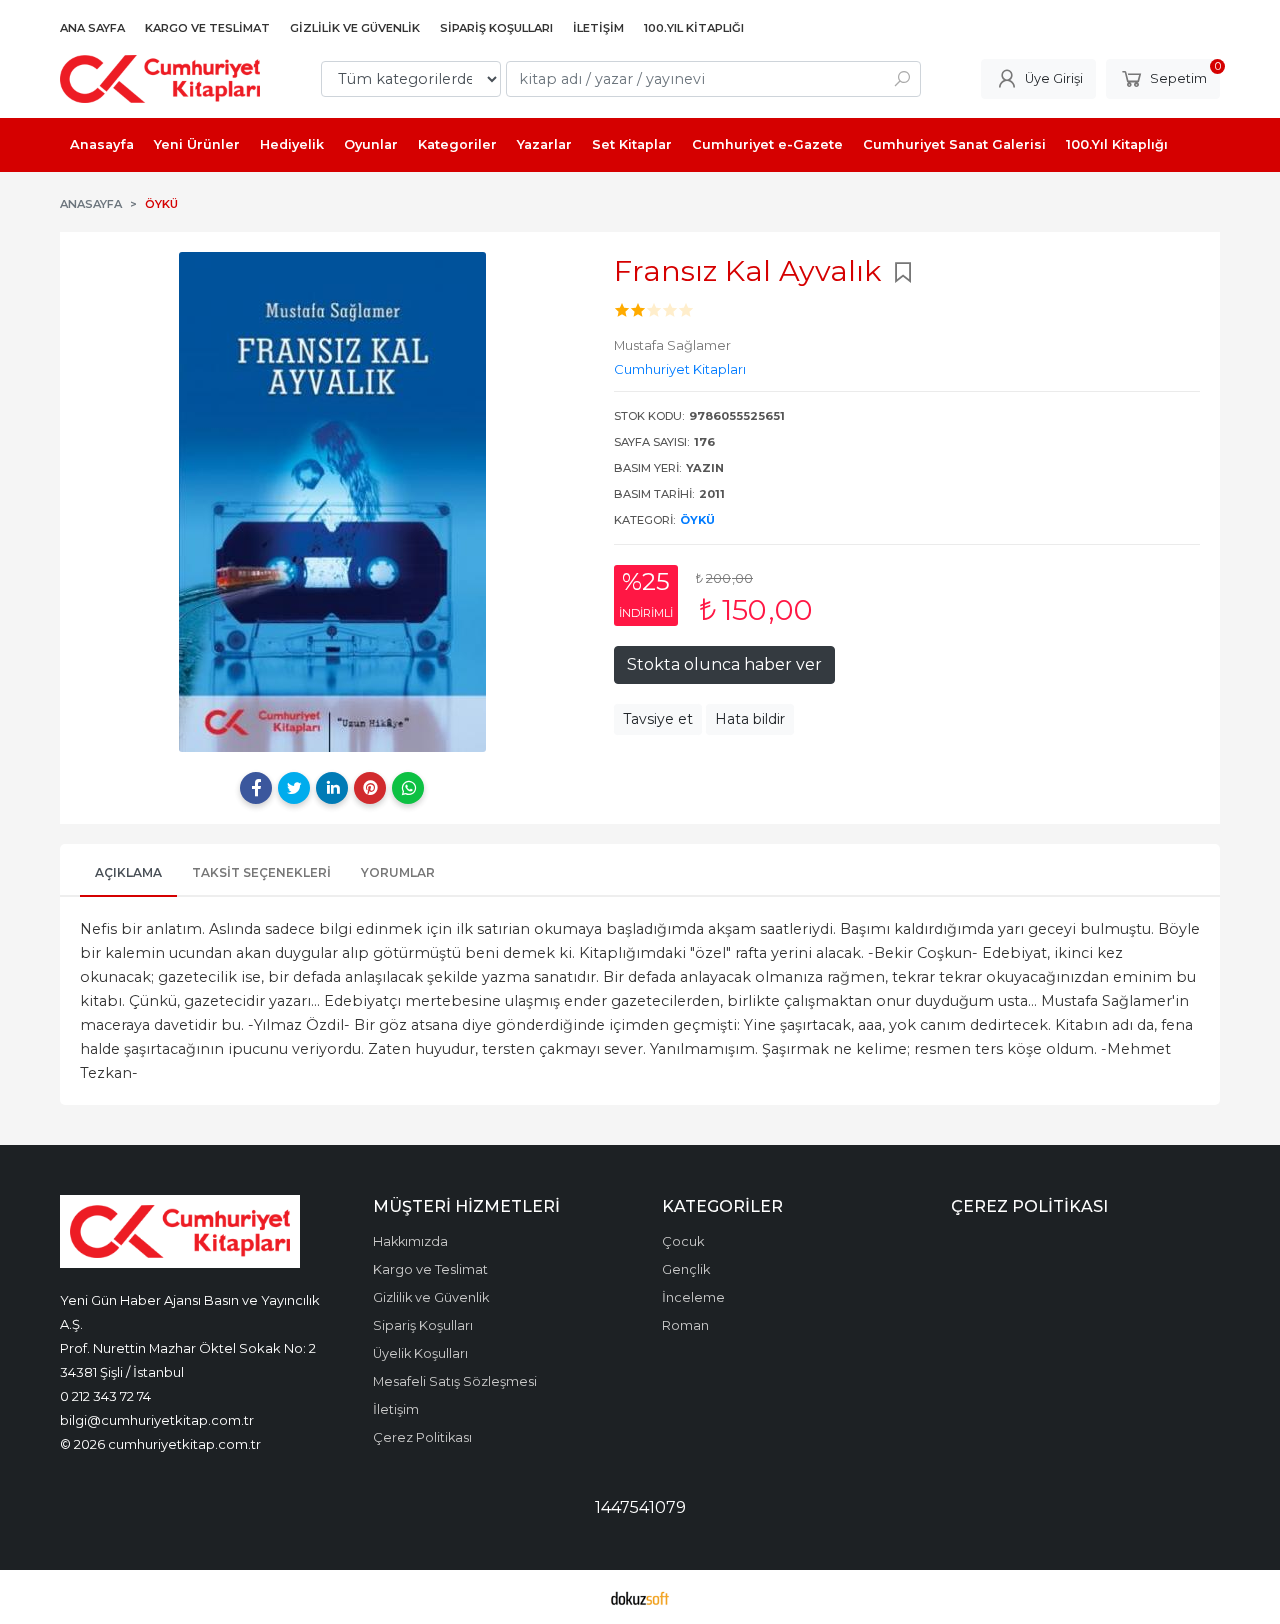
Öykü (697, 520)
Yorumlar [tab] (398, 872)
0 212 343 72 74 (105, 1396)
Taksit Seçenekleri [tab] (261, 872)
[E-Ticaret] (640, 1597)
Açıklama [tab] (128, 872)
